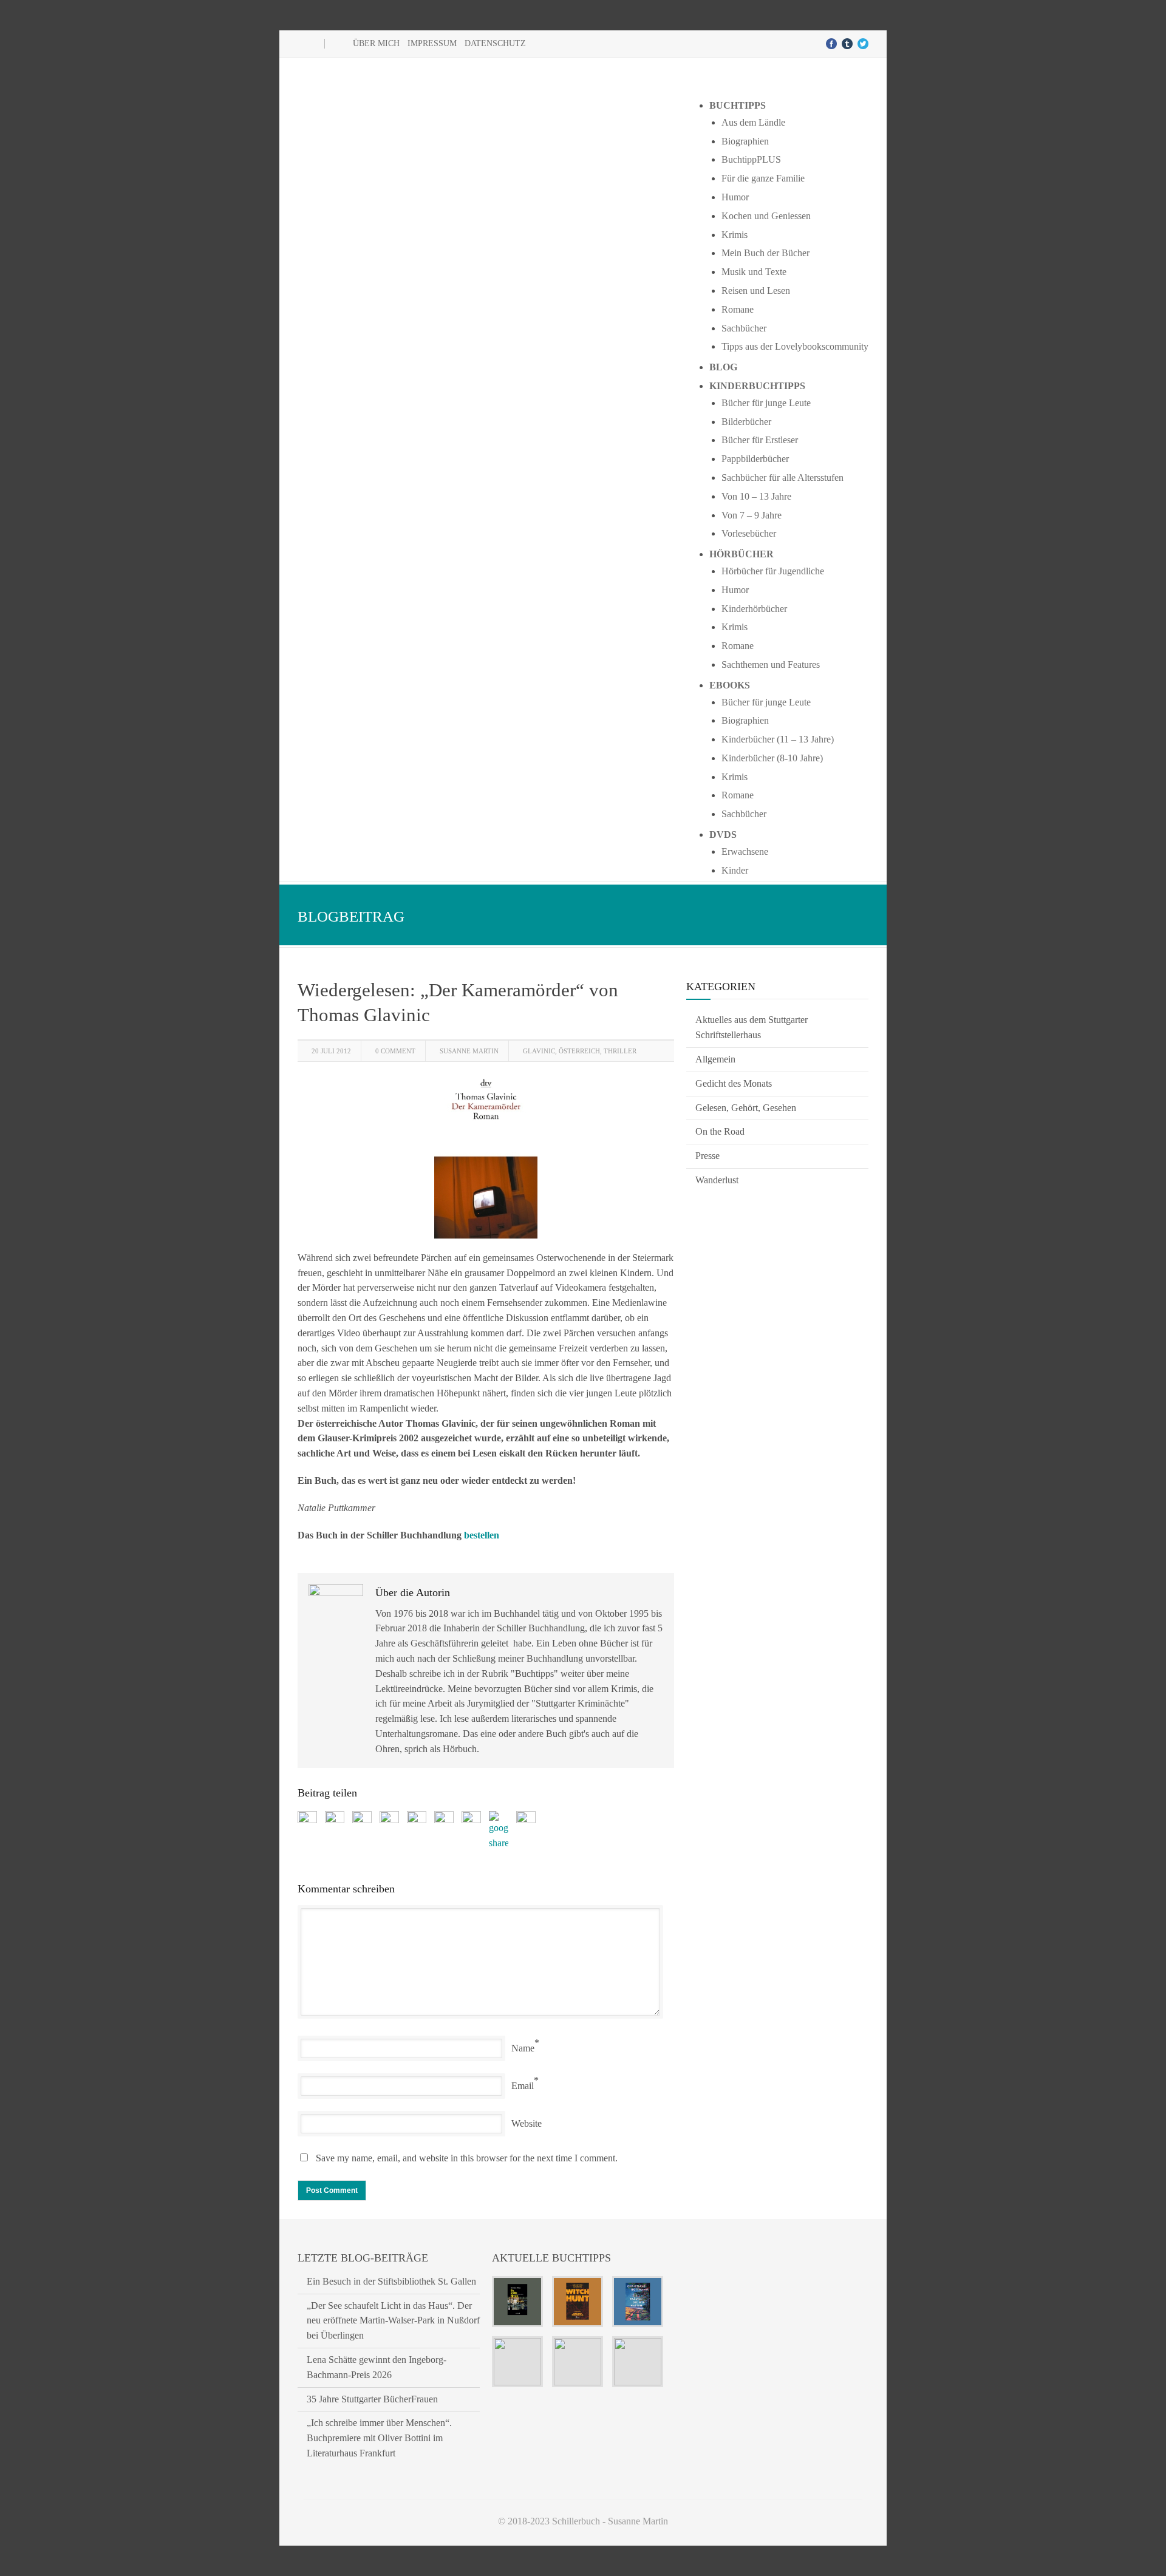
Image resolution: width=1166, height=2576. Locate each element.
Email (523, 2086)
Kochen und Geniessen (766, 216)
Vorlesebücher (749, 533)
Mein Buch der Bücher (765, 253)
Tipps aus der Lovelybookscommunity (795, 346)
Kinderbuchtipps (757, 386)
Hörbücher (742, 554)
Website (527, 2123)
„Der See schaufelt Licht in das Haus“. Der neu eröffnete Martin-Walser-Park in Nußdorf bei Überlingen (393, 2321)
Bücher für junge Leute (766, 403)
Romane (738, 309)
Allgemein (715, 1059)
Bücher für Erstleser (760, 440)
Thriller (620, 1051)
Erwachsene (745, 851)
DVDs (723, 834)
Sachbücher (744, 328)
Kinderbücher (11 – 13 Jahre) (778, 739)
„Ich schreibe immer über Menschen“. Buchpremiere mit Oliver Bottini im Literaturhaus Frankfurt (379, 2438)
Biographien (745, 141)
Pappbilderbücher (755, 459)
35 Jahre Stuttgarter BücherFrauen (372, 2399)
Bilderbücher (746, 422)
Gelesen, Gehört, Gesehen (746, 1108)
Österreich (579, 1051)
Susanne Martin (469, 1051)
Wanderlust (717, 1180)
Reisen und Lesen (756, 291)
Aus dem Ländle (753, 122)
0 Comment (395, 1051)
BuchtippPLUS (751, 159)
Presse (707, 1156)
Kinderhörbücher (754, 609)
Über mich (376, 43)
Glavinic (539, 1051)
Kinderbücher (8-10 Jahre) (772, 758)
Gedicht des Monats (734, 1083)
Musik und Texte (754, 272)
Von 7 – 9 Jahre (752, 515)
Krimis (735, 235)
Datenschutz (495, 43)
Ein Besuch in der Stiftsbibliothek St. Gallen (391, 2281)
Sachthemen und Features (771, 664)
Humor (735, 197)
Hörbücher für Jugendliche (773, 571)
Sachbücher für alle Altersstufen (782, 477)
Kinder (735, 870)
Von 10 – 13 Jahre (756, 496)
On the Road (720, 1131)
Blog (723, 367)
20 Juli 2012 (331, 1051)
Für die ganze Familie (763, 178)
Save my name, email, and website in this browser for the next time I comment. (467, 2158)
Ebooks (730, 685)
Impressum (432, 43)
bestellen (482, 1535)
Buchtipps (738, 105)
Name (523, 2048)
